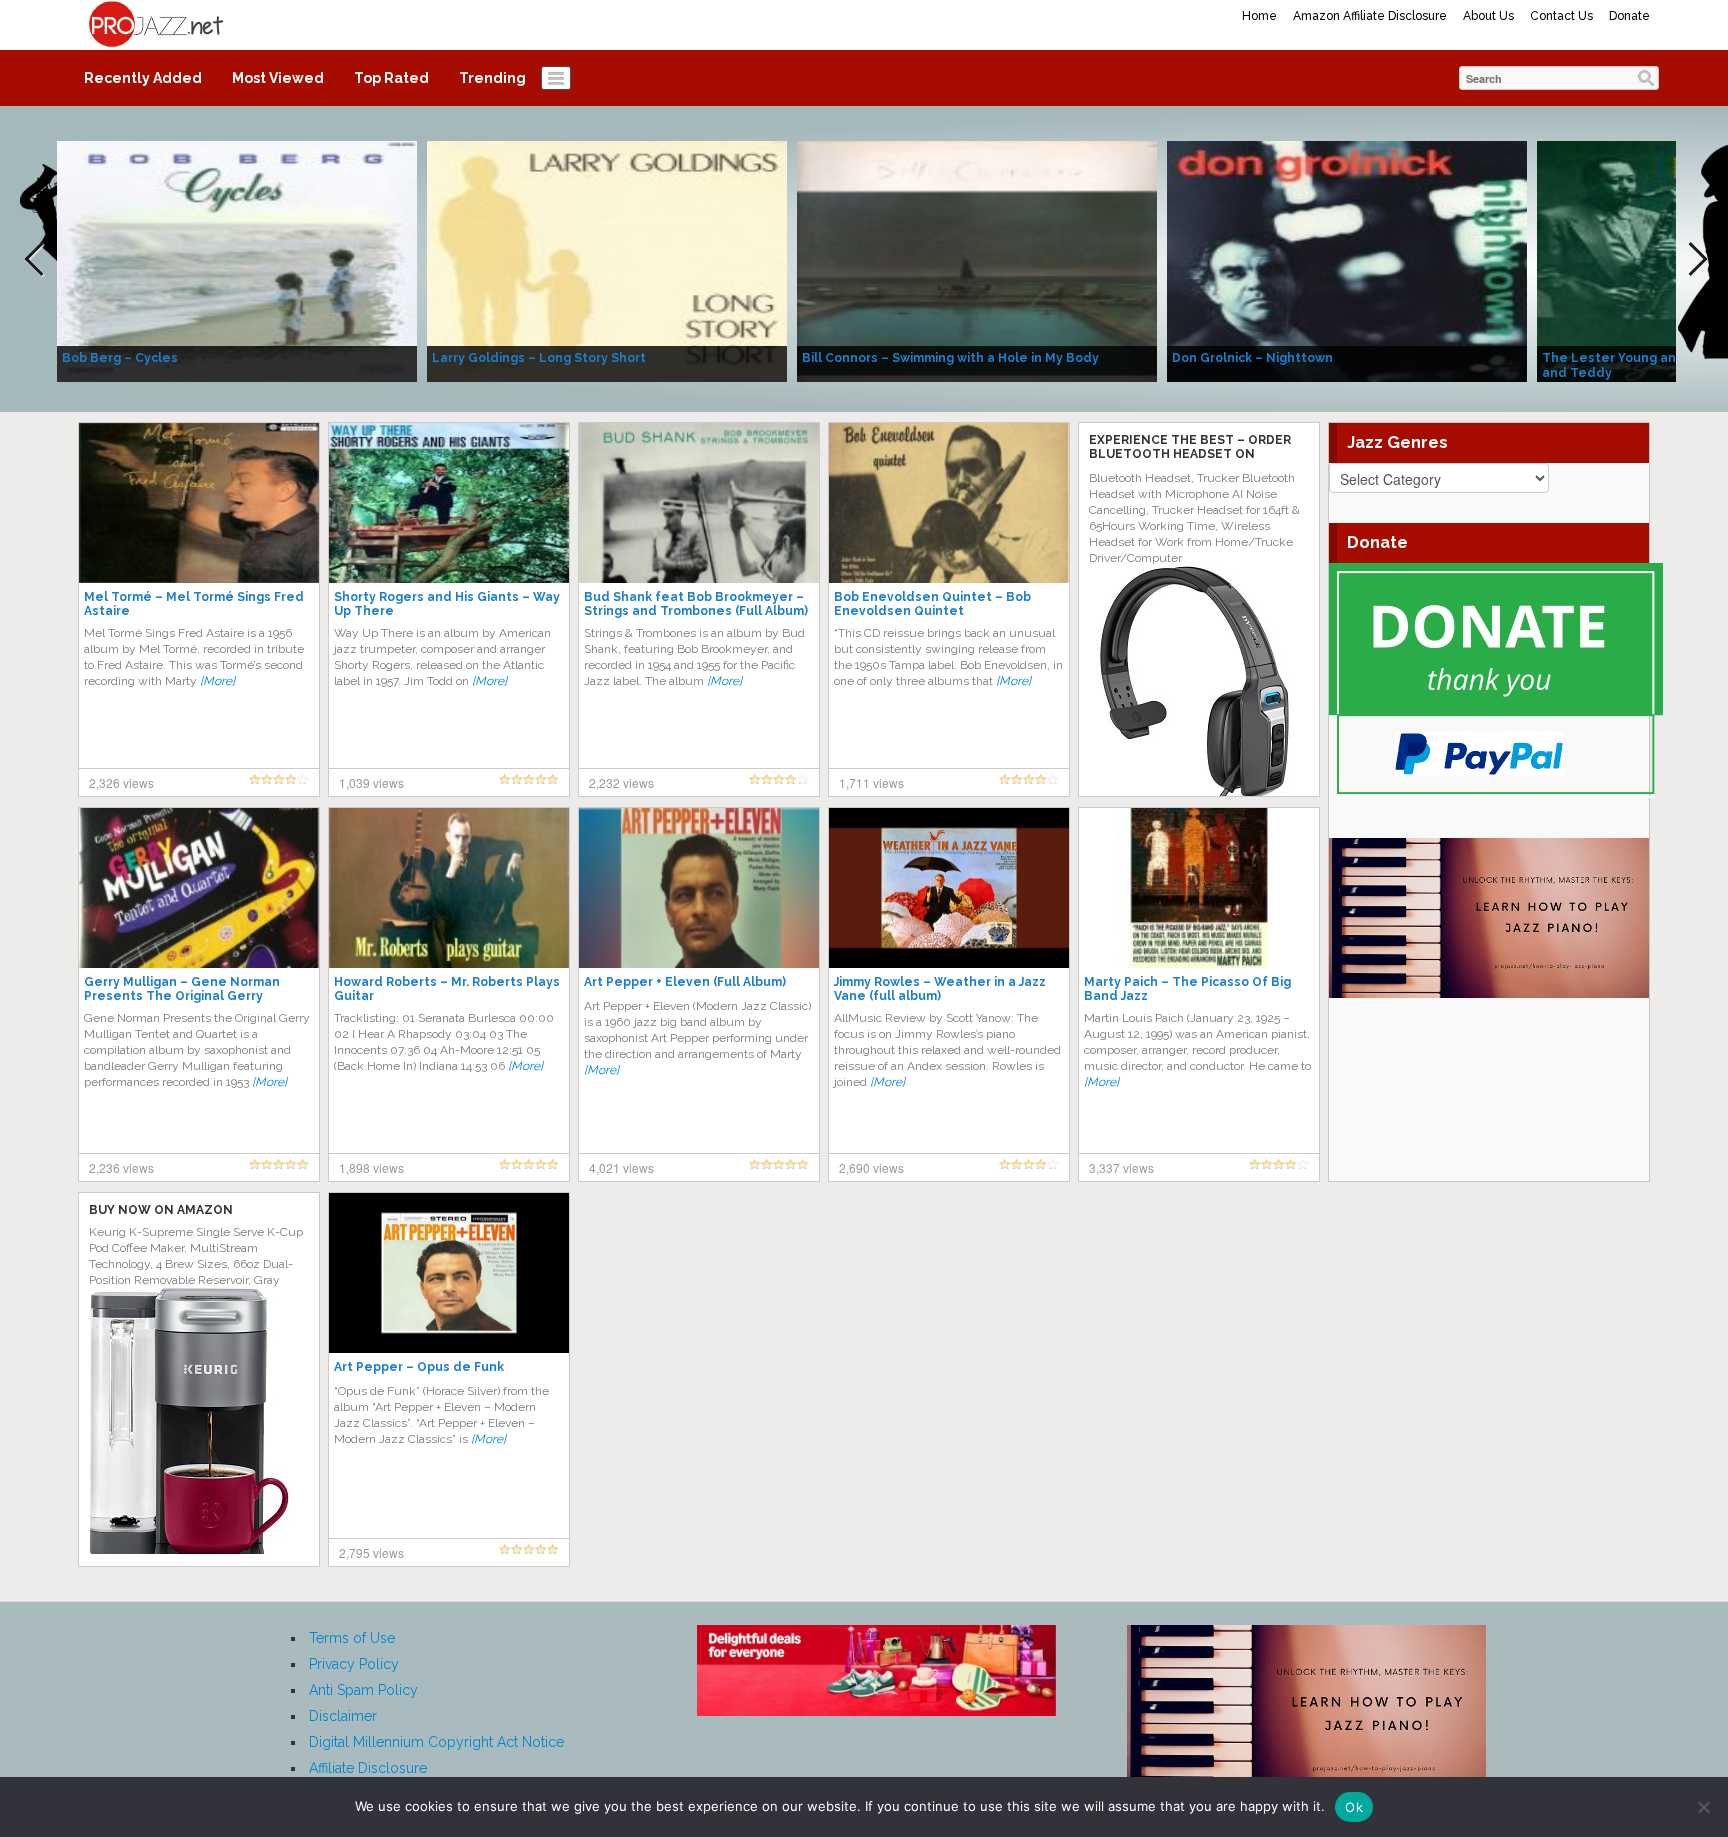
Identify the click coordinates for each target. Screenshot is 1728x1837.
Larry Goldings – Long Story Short (539, 358)
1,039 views (371, 782)
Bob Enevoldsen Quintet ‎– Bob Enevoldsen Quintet (932, 604)
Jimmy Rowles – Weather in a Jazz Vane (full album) (940, 989)
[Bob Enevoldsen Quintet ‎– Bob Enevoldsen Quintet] (949, 502)
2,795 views (371, 1552)
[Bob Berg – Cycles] (237, 260)
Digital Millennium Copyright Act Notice (436, 1742)
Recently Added (143, 78)
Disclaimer (343, 1716)
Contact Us (1561, 16)
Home (1259, 16)
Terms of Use (352, 1638)
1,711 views (871, 782)
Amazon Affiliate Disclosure (1370, 16)
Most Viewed (278, 78)
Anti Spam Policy (363, 1690)
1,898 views (371, 1167)
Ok (1354, 1807)
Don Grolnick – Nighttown (1252, 358)
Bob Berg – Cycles (120, 358)
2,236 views (121, 1167)
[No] (1703, 1807)
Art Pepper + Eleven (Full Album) (685, 982)
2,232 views (621, 782)
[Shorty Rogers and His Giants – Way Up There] (449, 502)
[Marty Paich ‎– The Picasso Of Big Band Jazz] (1199, 887)
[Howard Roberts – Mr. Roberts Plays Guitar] (449, 887)
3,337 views (1121, 1167)
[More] (217, 681)
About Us (1488, 16)
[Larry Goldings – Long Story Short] (607, 260)
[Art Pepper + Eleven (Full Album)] (699, 887)
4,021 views (621, 1167)
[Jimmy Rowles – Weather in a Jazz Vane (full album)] (949, 887)
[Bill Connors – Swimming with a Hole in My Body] (977, 260)
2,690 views (871, 1167)
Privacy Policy (354, 1664)
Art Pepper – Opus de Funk (419, 1367)
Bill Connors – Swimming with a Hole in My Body (950, 358)
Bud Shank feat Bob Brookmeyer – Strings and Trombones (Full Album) (696, 604)
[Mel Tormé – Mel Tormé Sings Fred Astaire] (199, 502)
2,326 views (121, 782)
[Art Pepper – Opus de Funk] (449, 1272)
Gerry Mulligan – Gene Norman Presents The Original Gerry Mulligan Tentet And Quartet (182, 996)
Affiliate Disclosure (368, 1768)
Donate (1629, 16)
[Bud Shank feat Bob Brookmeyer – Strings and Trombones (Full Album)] (699, 502)
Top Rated (391, 78)
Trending (492, 78)
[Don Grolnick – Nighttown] (1347, 260)
